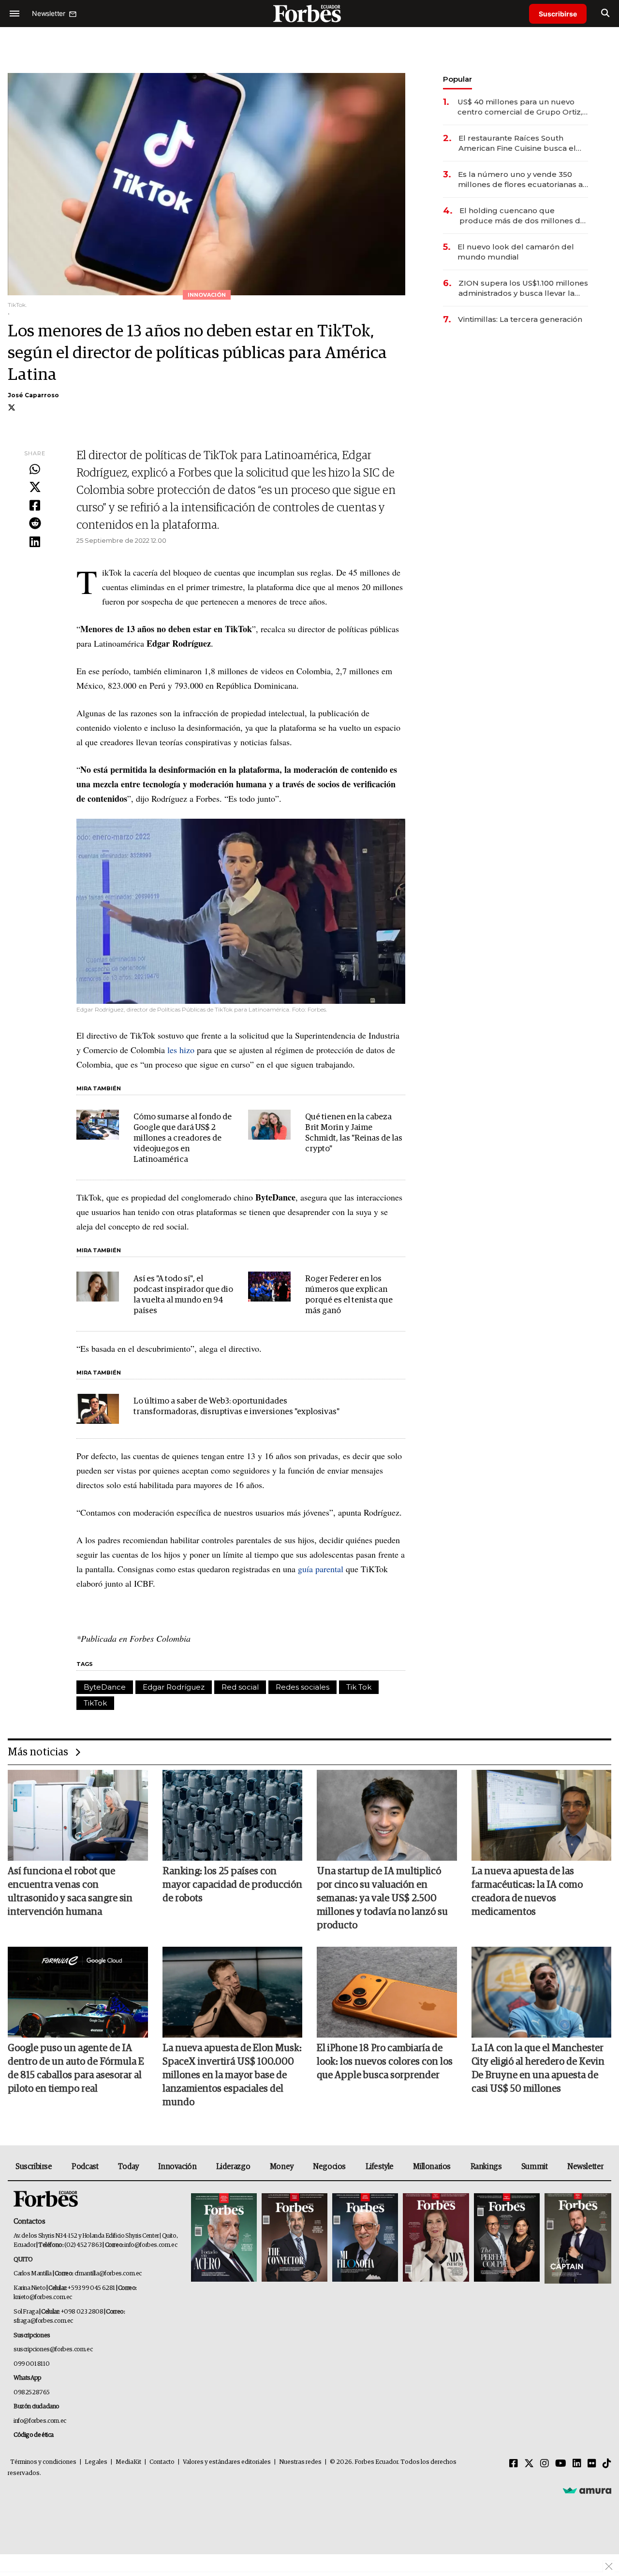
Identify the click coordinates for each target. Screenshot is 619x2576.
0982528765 (32, 2393)
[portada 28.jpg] (436, 2238)
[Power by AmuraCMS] (587, 2490)
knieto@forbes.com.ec (43, 2297)
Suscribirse (558, 14)
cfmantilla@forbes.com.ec (108, 2274)
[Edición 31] (224, 2238)
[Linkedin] (35, 542)
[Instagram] (545, 2464)
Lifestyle (380, 2167)
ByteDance (105, 1687)
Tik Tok (359, 1687)
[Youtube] (561, 2464)
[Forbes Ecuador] (309, 13)
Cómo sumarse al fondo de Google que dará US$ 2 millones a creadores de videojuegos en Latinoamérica (183, 1138)
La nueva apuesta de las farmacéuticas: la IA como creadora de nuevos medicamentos (527, 1892)
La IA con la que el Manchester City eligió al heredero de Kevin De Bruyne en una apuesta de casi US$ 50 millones (538, 2069)
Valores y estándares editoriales (227, 2462)
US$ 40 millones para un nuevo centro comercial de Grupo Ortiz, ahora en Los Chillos (520, 107)
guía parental (321, 1569)
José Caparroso (33, 395)
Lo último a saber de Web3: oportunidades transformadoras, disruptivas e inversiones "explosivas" (236, 1407)
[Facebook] (35, 506)
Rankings (486, 2167)
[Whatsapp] (35, 470)
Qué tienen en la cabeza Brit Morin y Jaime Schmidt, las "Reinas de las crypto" (354, 1133)
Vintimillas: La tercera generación (520, 319)
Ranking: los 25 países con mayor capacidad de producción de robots (232, 1885)
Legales (96, 2462)
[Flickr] (592, 2464)
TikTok (95, 1703)
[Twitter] (35, 488)
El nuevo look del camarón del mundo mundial (516, 252)
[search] (605, 14)
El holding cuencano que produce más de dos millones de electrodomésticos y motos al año (523, 216)
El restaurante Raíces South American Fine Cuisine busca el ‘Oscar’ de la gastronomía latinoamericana (517, 143)
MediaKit (128, 2462)
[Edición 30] (295, 2238)
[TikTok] (607, 2464)
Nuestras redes (300, 2462)
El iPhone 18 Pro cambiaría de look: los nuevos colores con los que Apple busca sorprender (385, 2062)
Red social (240, 1687)
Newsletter (585, 2167)
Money (282, 2167)
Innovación (177, 2167)
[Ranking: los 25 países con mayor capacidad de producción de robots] (233, 1815)
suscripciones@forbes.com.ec (53, 2350)
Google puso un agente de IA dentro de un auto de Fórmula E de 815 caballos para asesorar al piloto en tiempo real (76, 2069)
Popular (457, 79)
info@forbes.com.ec (151, 2245)
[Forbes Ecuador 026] (577, 2238)
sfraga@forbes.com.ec (43, 2321)
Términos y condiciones (43, 2462)
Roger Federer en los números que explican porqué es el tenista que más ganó (349, 1295)
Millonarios (432, 2167)
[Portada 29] (365, 2238)
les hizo (181, 1050)
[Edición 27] (507, 2238)
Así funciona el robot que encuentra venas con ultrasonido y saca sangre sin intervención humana (70, 1892)
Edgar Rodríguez (174, 1687)
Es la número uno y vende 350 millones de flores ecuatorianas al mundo (522, 180)
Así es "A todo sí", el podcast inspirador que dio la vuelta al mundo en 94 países (183, 1295)
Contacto (162, 2462)
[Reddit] (35, 524)
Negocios (329, 2167)
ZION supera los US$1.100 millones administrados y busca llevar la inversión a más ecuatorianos (523, 288)
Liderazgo (233, 2167)
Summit (535, 2167)
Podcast (85, 2167)
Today (128, 2167)
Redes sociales (302, 1687)
